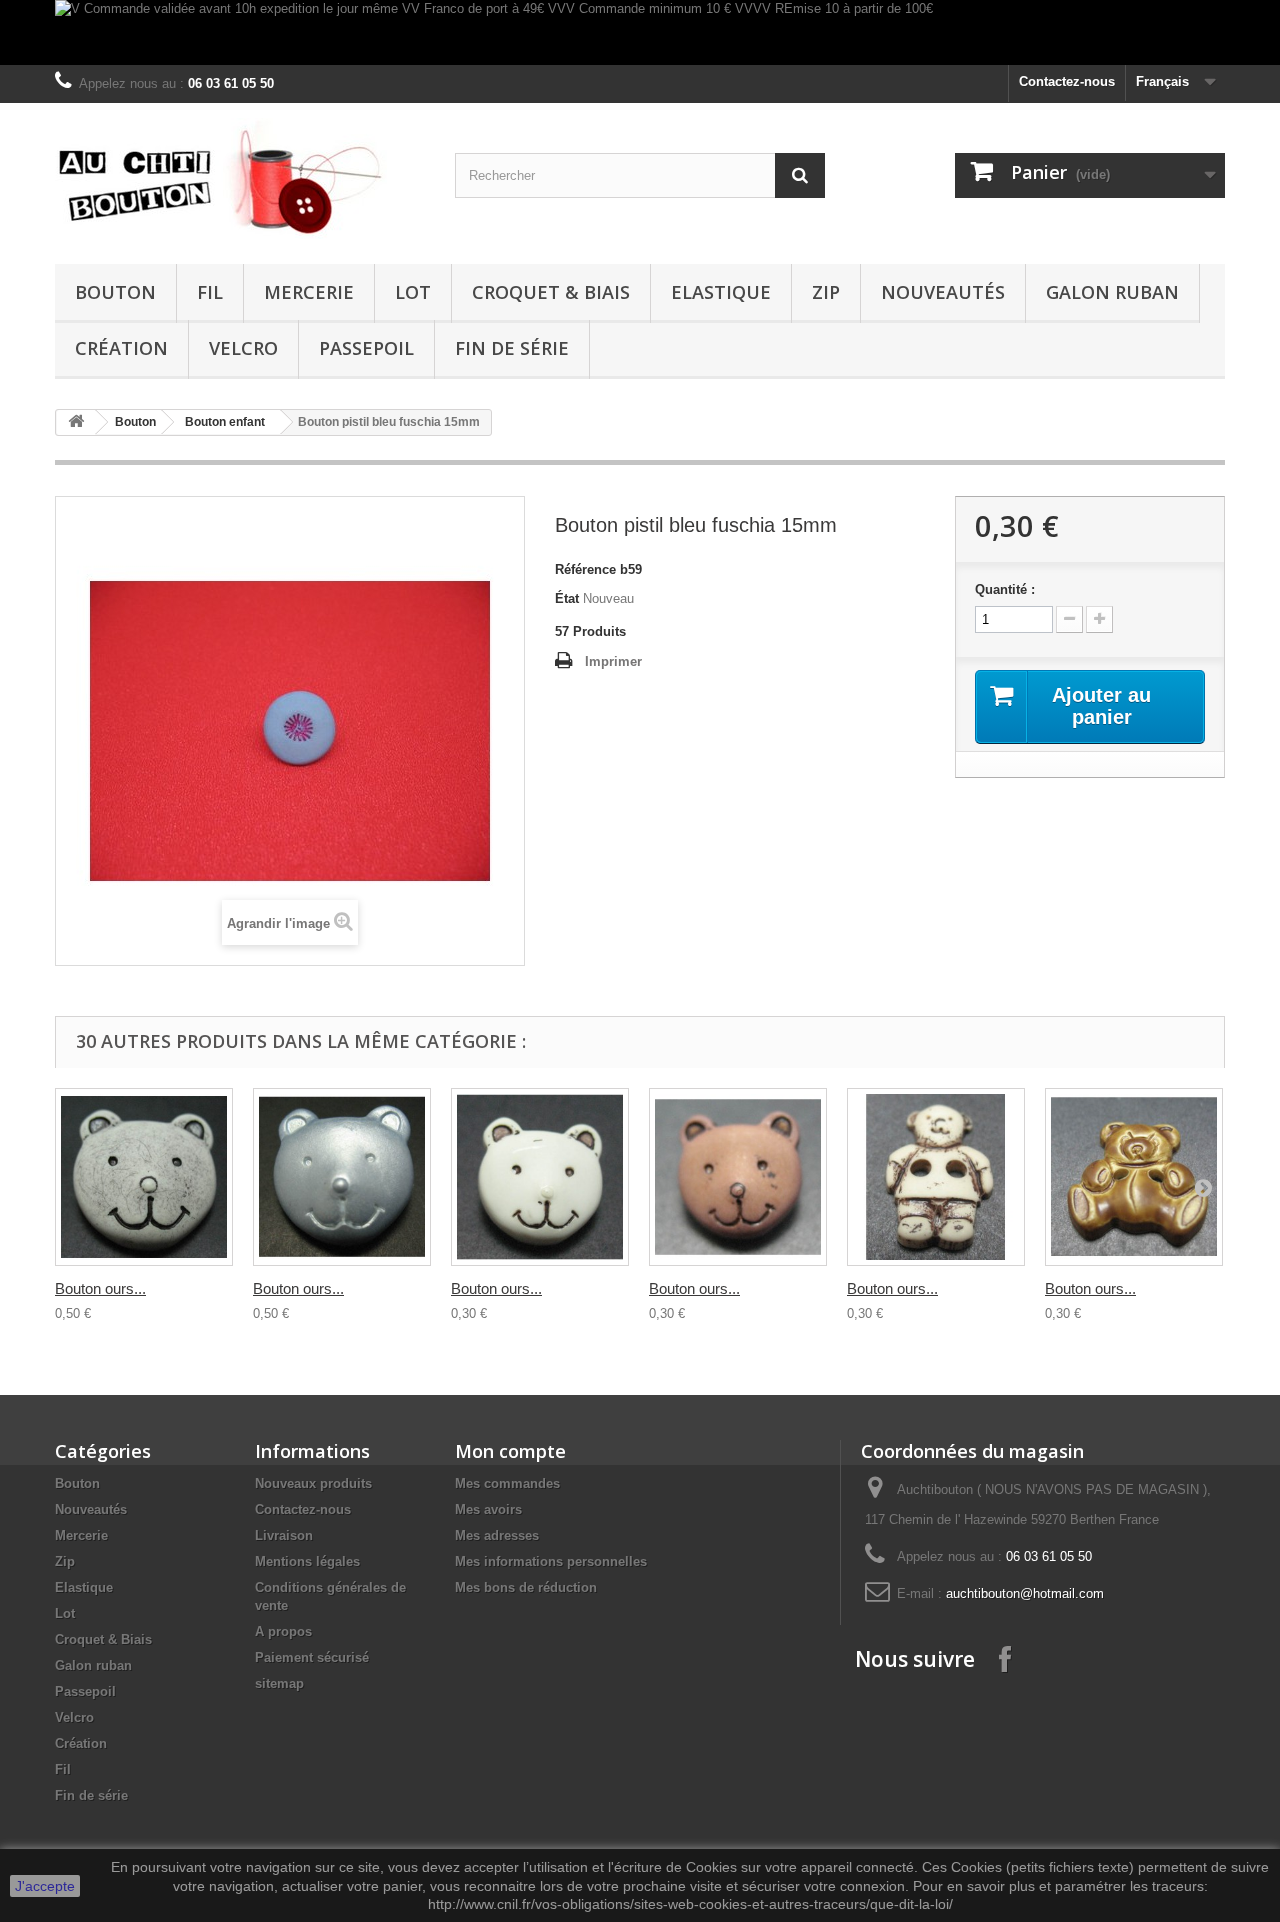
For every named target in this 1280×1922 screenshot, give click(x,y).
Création (121, 348)
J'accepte (45, 1886)
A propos (283, 1631)
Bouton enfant (225, 422)
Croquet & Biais (551, 292)
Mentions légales (307, 1561)
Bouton (115, 292)
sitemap (279, 1683)
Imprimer (613, 661)
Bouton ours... (100, 1288)
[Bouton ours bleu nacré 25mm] (342, 1177)
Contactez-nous (1067, 81)
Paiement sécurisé (312, 1657)
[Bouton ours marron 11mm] (738, 1177)
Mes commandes (507, 1483)
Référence (585, 569)
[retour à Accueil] (76, 422)
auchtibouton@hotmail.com (1025, 1593)
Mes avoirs (488, 1509)
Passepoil (366, 348)
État (567, 598)
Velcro (243, 348)
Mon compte (510, 1451)
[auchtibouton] (240, 178)
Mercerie (309, 292)
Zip (826, 292)
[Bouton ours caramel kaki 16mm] (1134, 1177)
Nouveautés (943, 292)
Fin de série (512, 348)
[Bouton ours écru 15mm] (936, 1177)
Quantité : (1005, 589)
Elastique (721, 292)
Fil (210, 292)
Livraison (284, 1535)
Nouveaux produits (313, 1483)
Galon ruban (1112, 292)
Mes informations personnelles (551, 1561)
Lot (413, 292)
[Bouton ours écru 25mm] (144, 1177)
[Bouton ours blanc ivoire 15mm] (540, 1177)
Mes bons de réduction (526, 1587)
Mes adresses (497, 1535)
